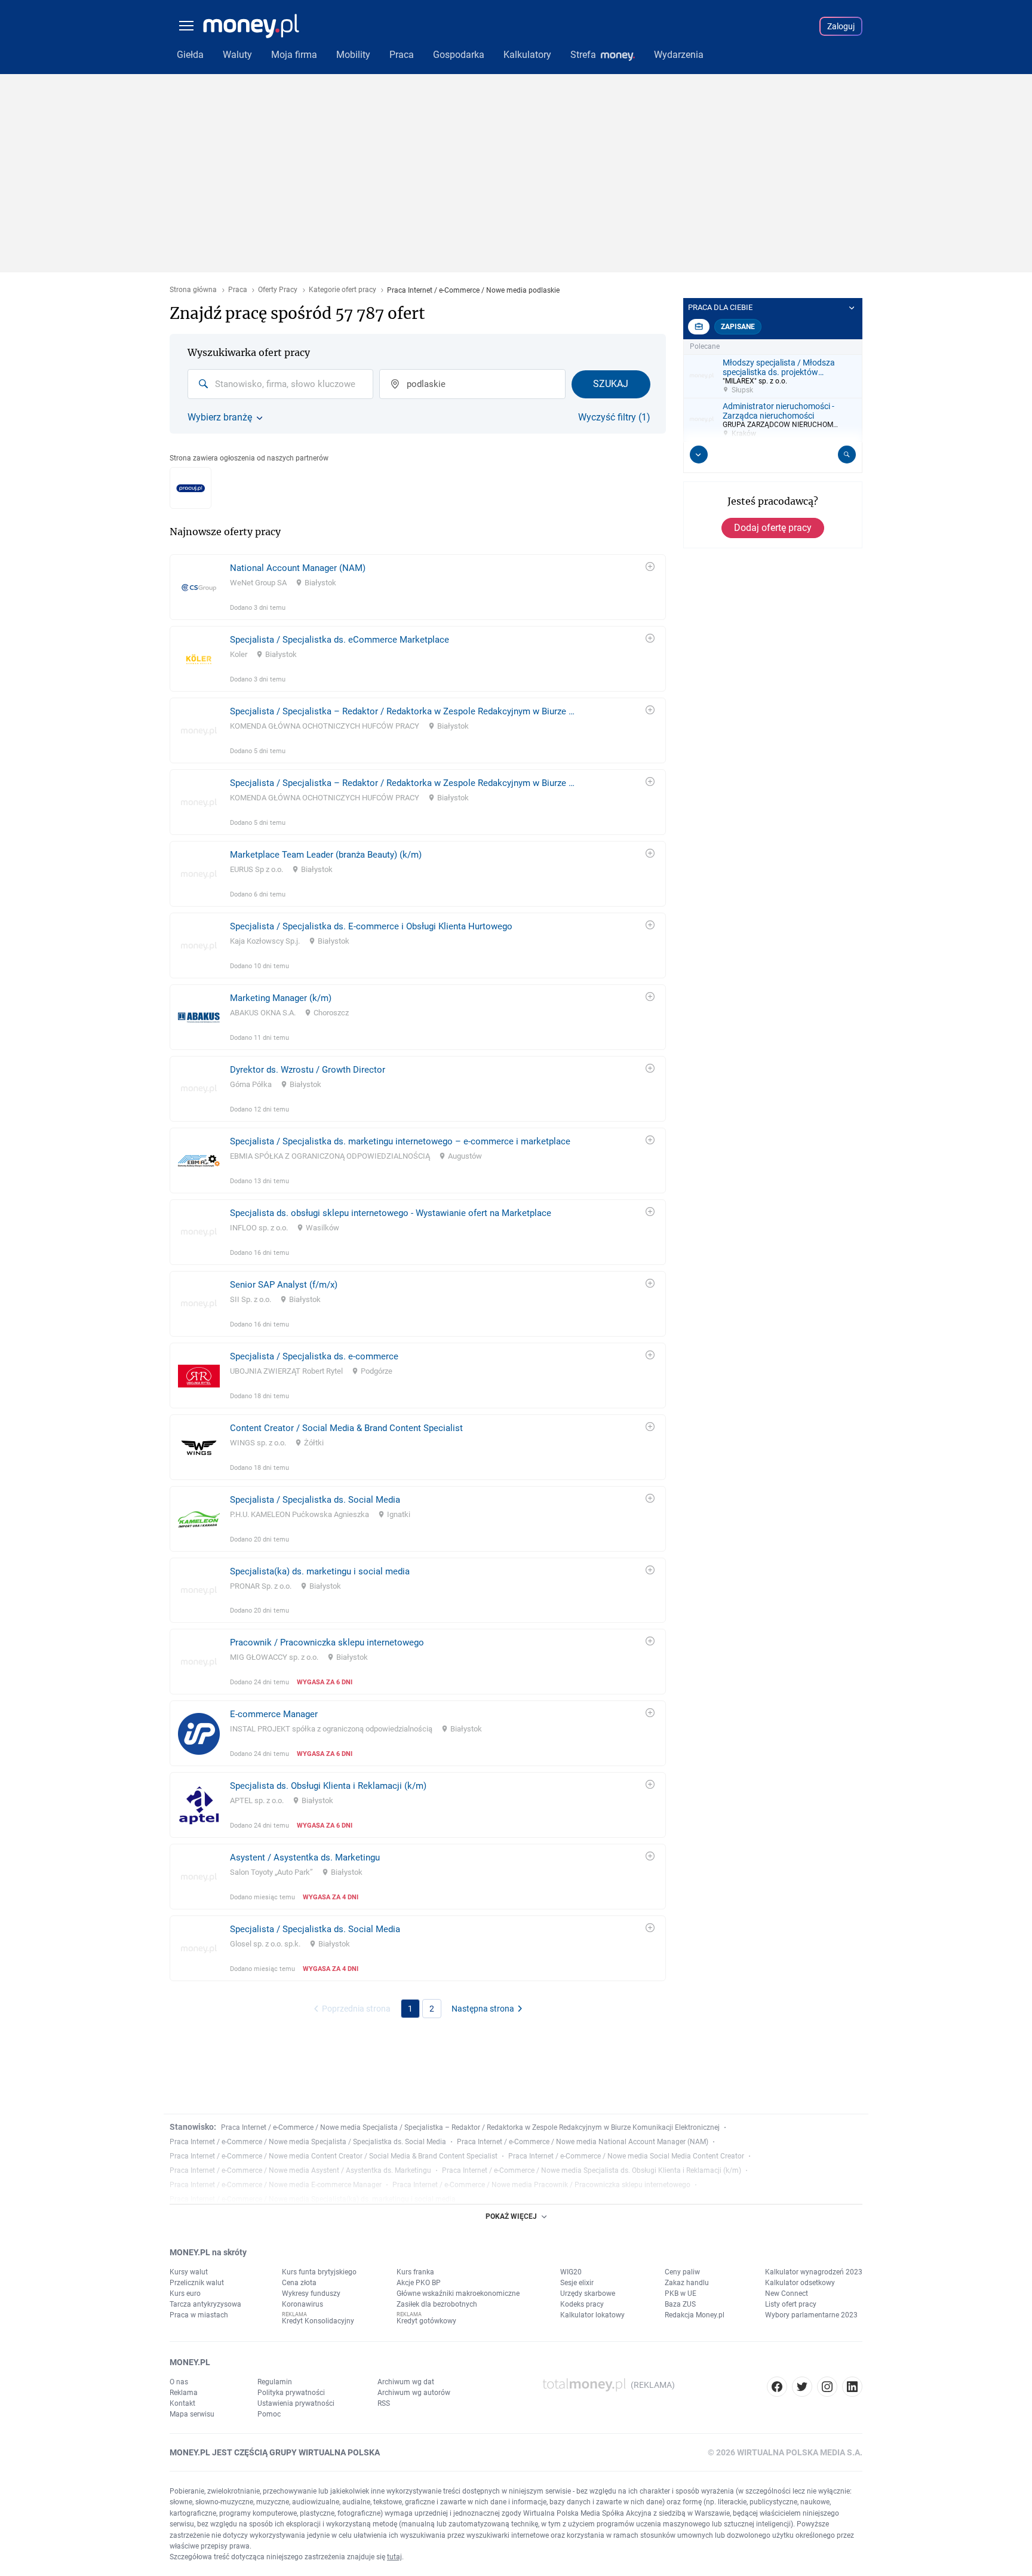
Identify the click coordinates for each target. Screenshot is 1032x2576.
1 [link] (410, 2009)
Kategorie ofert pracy (343, 290)
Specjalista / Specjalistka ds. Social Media (315, 1500)
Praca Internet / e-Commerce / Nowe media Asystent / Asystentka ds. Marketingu (300, 2170)
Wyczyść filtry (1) (614, 417)
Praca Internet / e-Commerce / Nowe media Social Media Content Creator (626, 2156)
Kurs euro (185, 2293)
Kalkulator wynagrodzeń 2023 (814, 2272)
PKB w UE (681, 2293)
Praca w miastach (199, 2315)
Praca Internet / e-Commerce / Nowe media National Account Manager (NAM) (583, 2142)
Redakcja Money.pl (695, 2315)
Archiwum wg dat (406, 2382)
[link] (418, 587)
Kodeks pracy (582, 2304)
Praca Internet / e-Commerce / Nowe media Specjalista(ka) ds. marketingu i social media (313, 2199)
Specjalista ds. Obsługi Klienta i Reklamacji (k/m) (328, 1786)
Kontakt (182, 2403)
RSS (384, 2403)
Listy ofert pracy (791, 2304)
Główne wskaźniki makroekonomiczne (458, 2293)
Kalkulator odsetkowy (800, 2283)
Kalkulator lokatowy (592, 2315)
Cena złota (299, 2283)
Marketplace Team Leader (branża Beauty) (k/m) (326, 855)
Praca (238, 290)
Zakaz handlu (687, 2283)
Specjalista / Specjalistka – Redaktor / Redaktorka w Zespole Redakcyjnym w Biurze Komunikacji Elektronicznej (403, 711)
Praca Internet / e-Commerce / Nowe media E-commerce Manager (276, 2185)
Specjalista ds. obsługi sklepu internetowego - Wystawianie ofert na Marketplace (391, 1213)
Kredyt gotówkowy (426, 2321)
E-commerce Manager (274, 1714)
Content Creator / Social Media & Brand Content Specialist (346, 1428)
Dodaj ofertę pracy (773, 528)
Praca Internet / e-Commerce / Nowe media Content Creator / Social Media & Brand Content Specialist (334, 2156)
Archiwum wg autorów (414, 2393)
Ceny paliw (682, 2272)
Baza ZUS (680, 2304)
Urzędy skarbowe (588, 2293)
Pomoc (269, 2414)
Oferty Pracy (278, 290)
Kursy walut (189, 2272)
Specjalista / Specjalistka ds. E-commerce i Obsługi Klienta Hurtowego (371, 926)
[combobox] (280, 384)
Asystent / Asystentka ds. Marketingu (305, 1857)
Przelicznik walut (197, 2283)
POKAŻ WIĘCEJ (511, 2216)
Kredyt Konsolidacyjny (318, 2321)
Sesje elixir (577, 2283)
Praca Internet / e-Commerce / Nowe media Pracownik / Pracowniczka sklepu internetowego (541, 2185)
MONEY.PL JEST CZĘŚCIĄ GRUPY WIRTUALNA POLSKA (275, 2452)
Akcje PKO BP (419, 2283)
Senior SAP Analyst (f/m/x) (284, 1285)
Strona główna (193, 290)
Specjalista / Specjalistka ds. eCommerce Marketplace (340, 640)
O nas (179, 2382)
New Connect (787, 2293)
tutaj (394, 2557)
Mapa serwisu (192, 2414)
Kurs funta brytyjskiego (319, 2272)
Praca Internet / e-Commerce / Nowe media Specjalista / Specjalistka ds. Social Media (308, 2142)
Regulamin (275, 2382)
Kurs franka (415, 2272)
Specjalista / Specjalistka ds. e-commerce (314, 1356)
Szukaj (611, 384)
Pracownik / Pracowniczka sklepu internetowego (327, 1642)
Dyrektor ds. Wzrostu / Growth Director (308, 1070)
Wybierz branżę (220, 417)
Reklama (184, 2393)
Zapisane (738, 327)
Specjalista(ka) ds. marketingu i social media (320, 1571)
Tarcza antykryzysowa (205, 2304)
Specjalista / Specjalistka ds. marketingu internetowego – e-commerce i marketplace (400, 1141)
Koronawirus (302, 2304)
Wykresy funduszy (311, 2293)
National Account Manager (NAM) (298, 568)
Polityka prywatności (291, 2393)
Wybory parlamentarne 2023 (811, 2315)
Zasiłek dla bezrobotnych (437, 2304)
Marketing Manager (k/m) (281, 998)
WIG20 (571, 2272)
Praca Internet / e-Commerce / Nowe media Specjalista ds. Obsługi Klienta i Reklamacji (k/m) (592, 2170)
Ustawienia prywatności (296, 2403)
